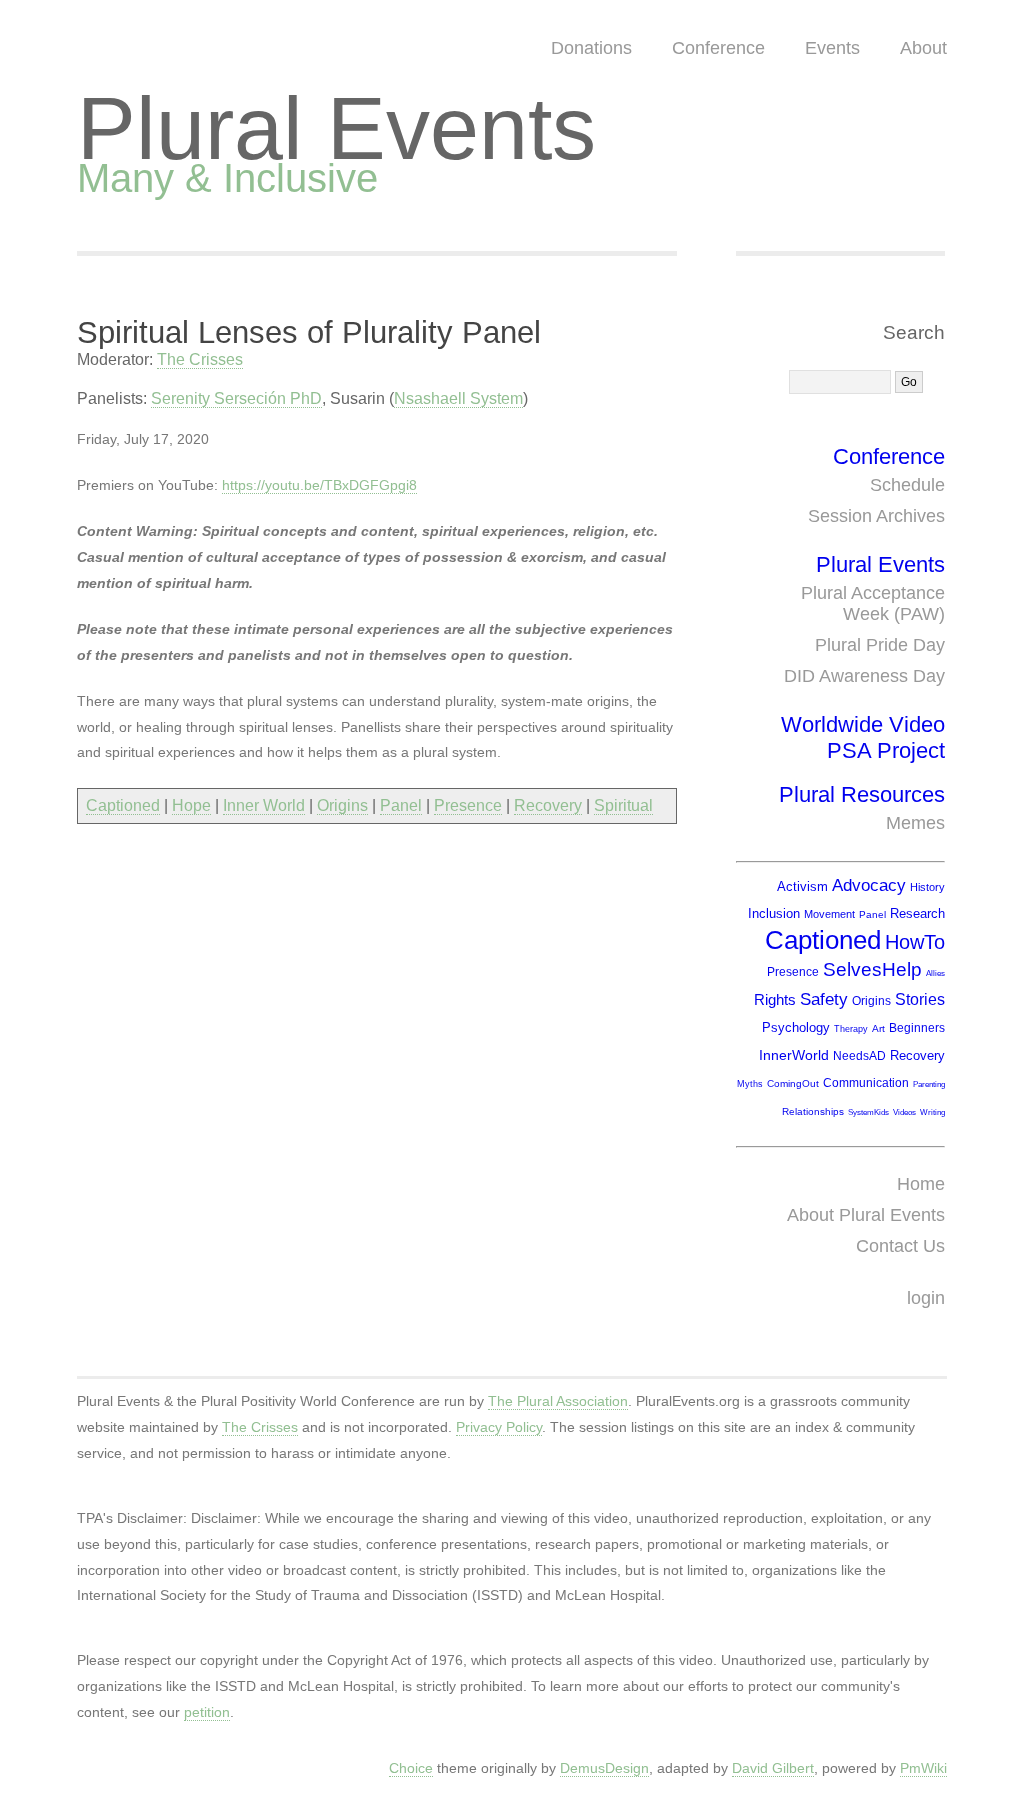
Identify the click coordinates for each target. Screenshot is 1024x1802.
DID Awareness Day (864, 676)
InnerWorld (794, 1055)
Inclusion (774, 913)
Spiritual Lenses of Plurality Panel (309, 332)
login (926, 1298)
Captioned (123, 805)
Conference (718, 48)
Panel (401, 805)
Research (917, 913)
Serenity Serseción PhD (236, 398)
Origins (342, 805)
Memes (915, 823)
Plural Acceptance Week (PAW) (873, 603)
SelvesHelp (872, 969)
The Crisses (200, 359)
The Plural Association (558, 1401)
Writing (932, 1112)
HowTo (915, 942)
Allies (935, 973)
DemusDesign (604, 1768)
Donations (591, 48)
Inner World (264, 805)
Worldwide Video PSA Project (863, 737)
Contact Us (900, 1246)
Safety (824, 999)
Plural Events (336, 128)
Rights (775, 999)
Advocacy (869, 885)
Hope (191, 805)
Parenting (929, 1084)
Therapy (851, 1029)
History (927, 887)
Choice (411, 1768)
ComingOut (793, 1083)
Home (921, 1184)
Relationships (813, 1111)
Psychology (796, 1027)
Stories (920, 999)
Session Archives (876, 516)
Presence (468, 805)
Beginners (917, 1028)
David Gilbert (773, 1768)
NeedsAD (859, 1056)
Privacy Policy (499, 1427)
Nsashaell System (458, 398)
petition (207, 1712)
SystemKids (868, 1112)
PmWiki (923, 1768)
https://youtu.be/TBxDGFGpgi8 (319, 485)
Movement (829, 914)
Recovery (548, 805)
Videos (904, 1112)
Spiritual (623, 805)
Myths (750, 1084)
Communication (866, 1083)
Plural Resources (862, 794)
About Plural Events (866, 1215)
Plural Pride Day (880, 645)
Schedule (907, 485)
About (923, 48)
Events (832, 48)
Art (878, 1028)
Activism (802, 886)
